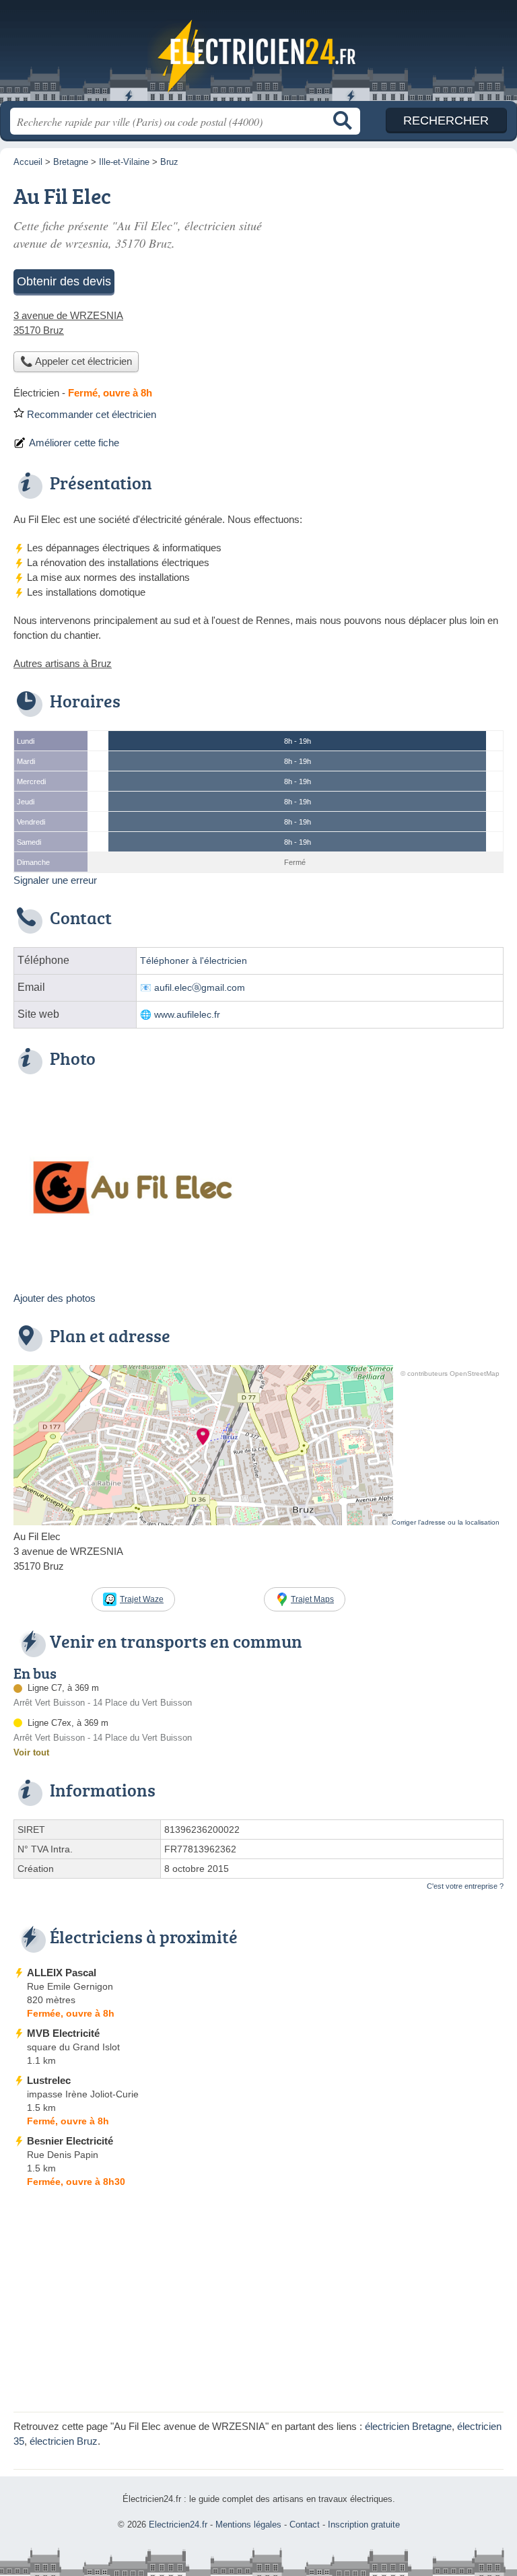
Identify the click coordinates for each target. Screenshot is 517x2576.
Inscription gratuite (364, 2525)
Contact (305, 2525)
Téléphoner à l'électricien (194, 961)
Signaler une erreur (55, 880)
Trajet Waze (142, 1599)
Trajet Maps (312, 1599)
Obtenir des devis (64, 281)
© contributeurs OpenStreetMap (450, 1373)
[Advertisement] (258, 2304)
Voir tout (31, 1752)
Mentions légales (248, 2525)
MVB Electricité (63, 2033)
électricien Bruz (64, 2441)
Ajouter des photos (55, 1298)
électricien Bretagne (408, 2426)
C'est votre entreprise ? (465, 1886)
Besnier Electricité (70, 2141)
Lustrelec (49, 2080)
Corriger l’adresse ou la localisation (446, 1522)
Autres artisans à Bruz (63, 663)
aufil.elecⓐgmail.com (200, 988)
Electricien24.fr (258, 56)
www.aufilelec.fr (187, 1015)
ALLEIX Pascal (62, 1973)
